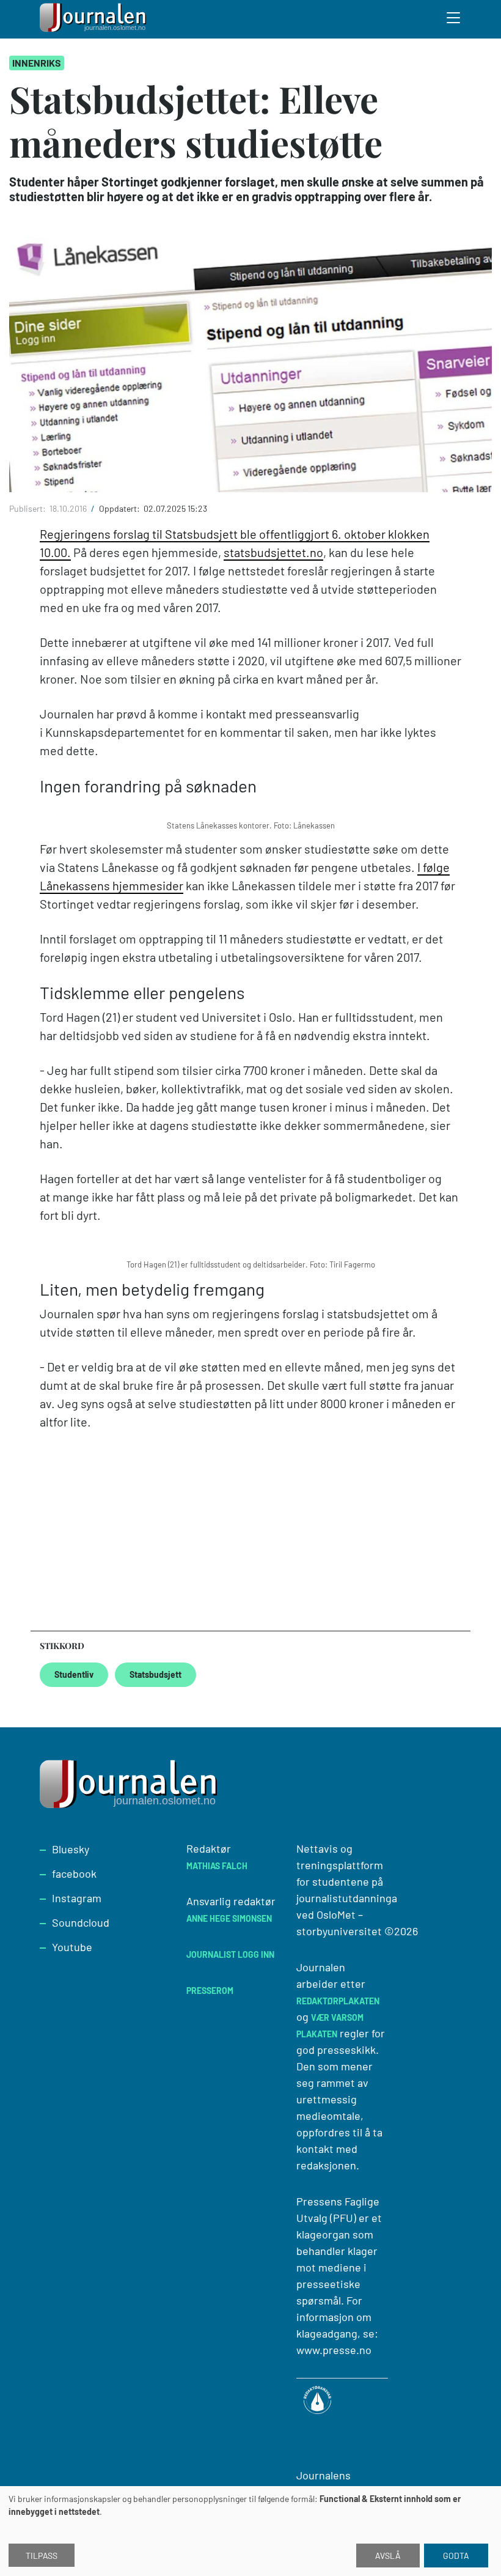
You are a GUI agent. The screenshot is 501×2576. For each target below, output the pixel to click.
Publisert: (28, 508)
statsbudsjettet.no (273, 552)
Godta (456, 2556)
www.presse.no (334, 2350)
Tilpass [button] (42, 2556)
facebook (74, 1873)
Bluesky (71, 1849)
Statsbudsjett (155, 1674)
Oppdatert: (120, 508)
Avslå (388, 2556)
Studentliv (74, 1674)
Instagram (77, 1898)
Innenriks (37, 63)
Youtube (72, 1947)
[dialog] (250, 2531)
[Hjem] (95, 19)
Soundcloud (81, 1922)
